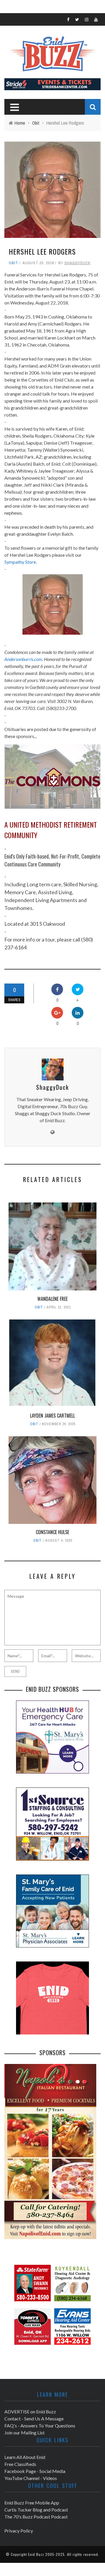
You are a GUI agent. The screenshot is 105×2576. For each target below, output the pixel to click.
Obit (13, 263)
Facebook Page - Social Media (35, 2471)
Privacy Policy (19, 2531)
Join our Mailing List (24, 2433)
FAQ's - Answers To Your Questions (40, 2426)
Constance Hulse (52, 1532)
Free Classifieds (20, 2464)
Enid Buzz (36, 2554)
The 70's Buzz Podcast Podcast (36, 2517)
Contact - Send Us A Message (34, 2419)
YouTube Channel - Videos (31, 2478)
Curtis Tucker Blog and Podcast (36, 2510)
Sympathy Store (20, 562)
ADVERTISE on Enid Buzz (30, 2411)
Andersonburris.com (23, 659)
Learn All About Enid (25, 2457)
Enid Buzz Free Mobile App (32, 2503)
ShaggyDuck (77, 263)
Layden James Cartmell (52, 1416)
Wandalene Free (52, 1299)
